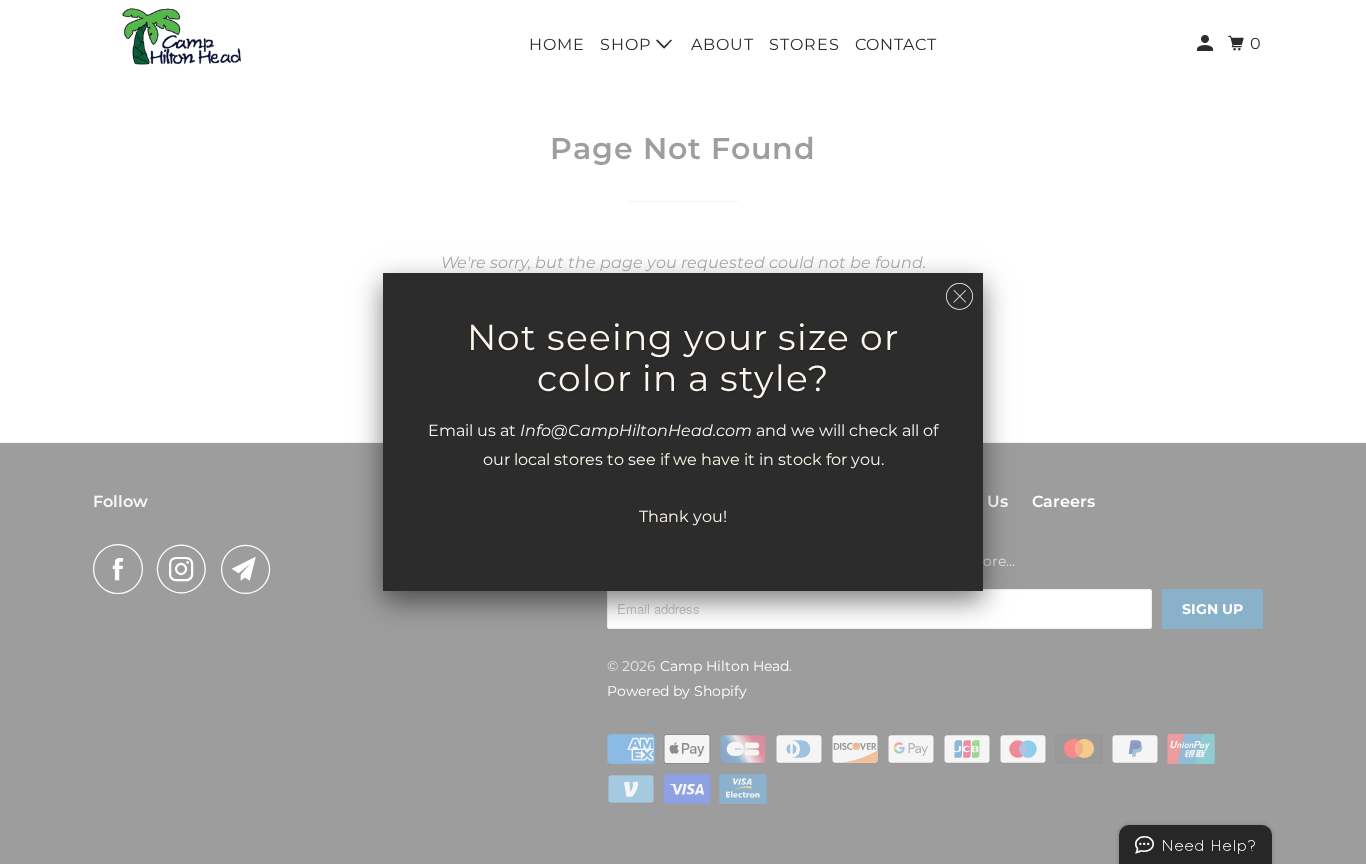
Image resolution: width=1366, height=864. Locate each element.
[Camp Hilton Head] (183, 36)
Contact (896, 44)
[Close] (959, 297)
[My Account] (1207, 44)
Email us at (474, 430)
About (722, 44)
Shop (628, 44)
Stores (804, 44)
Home (557, 44)
